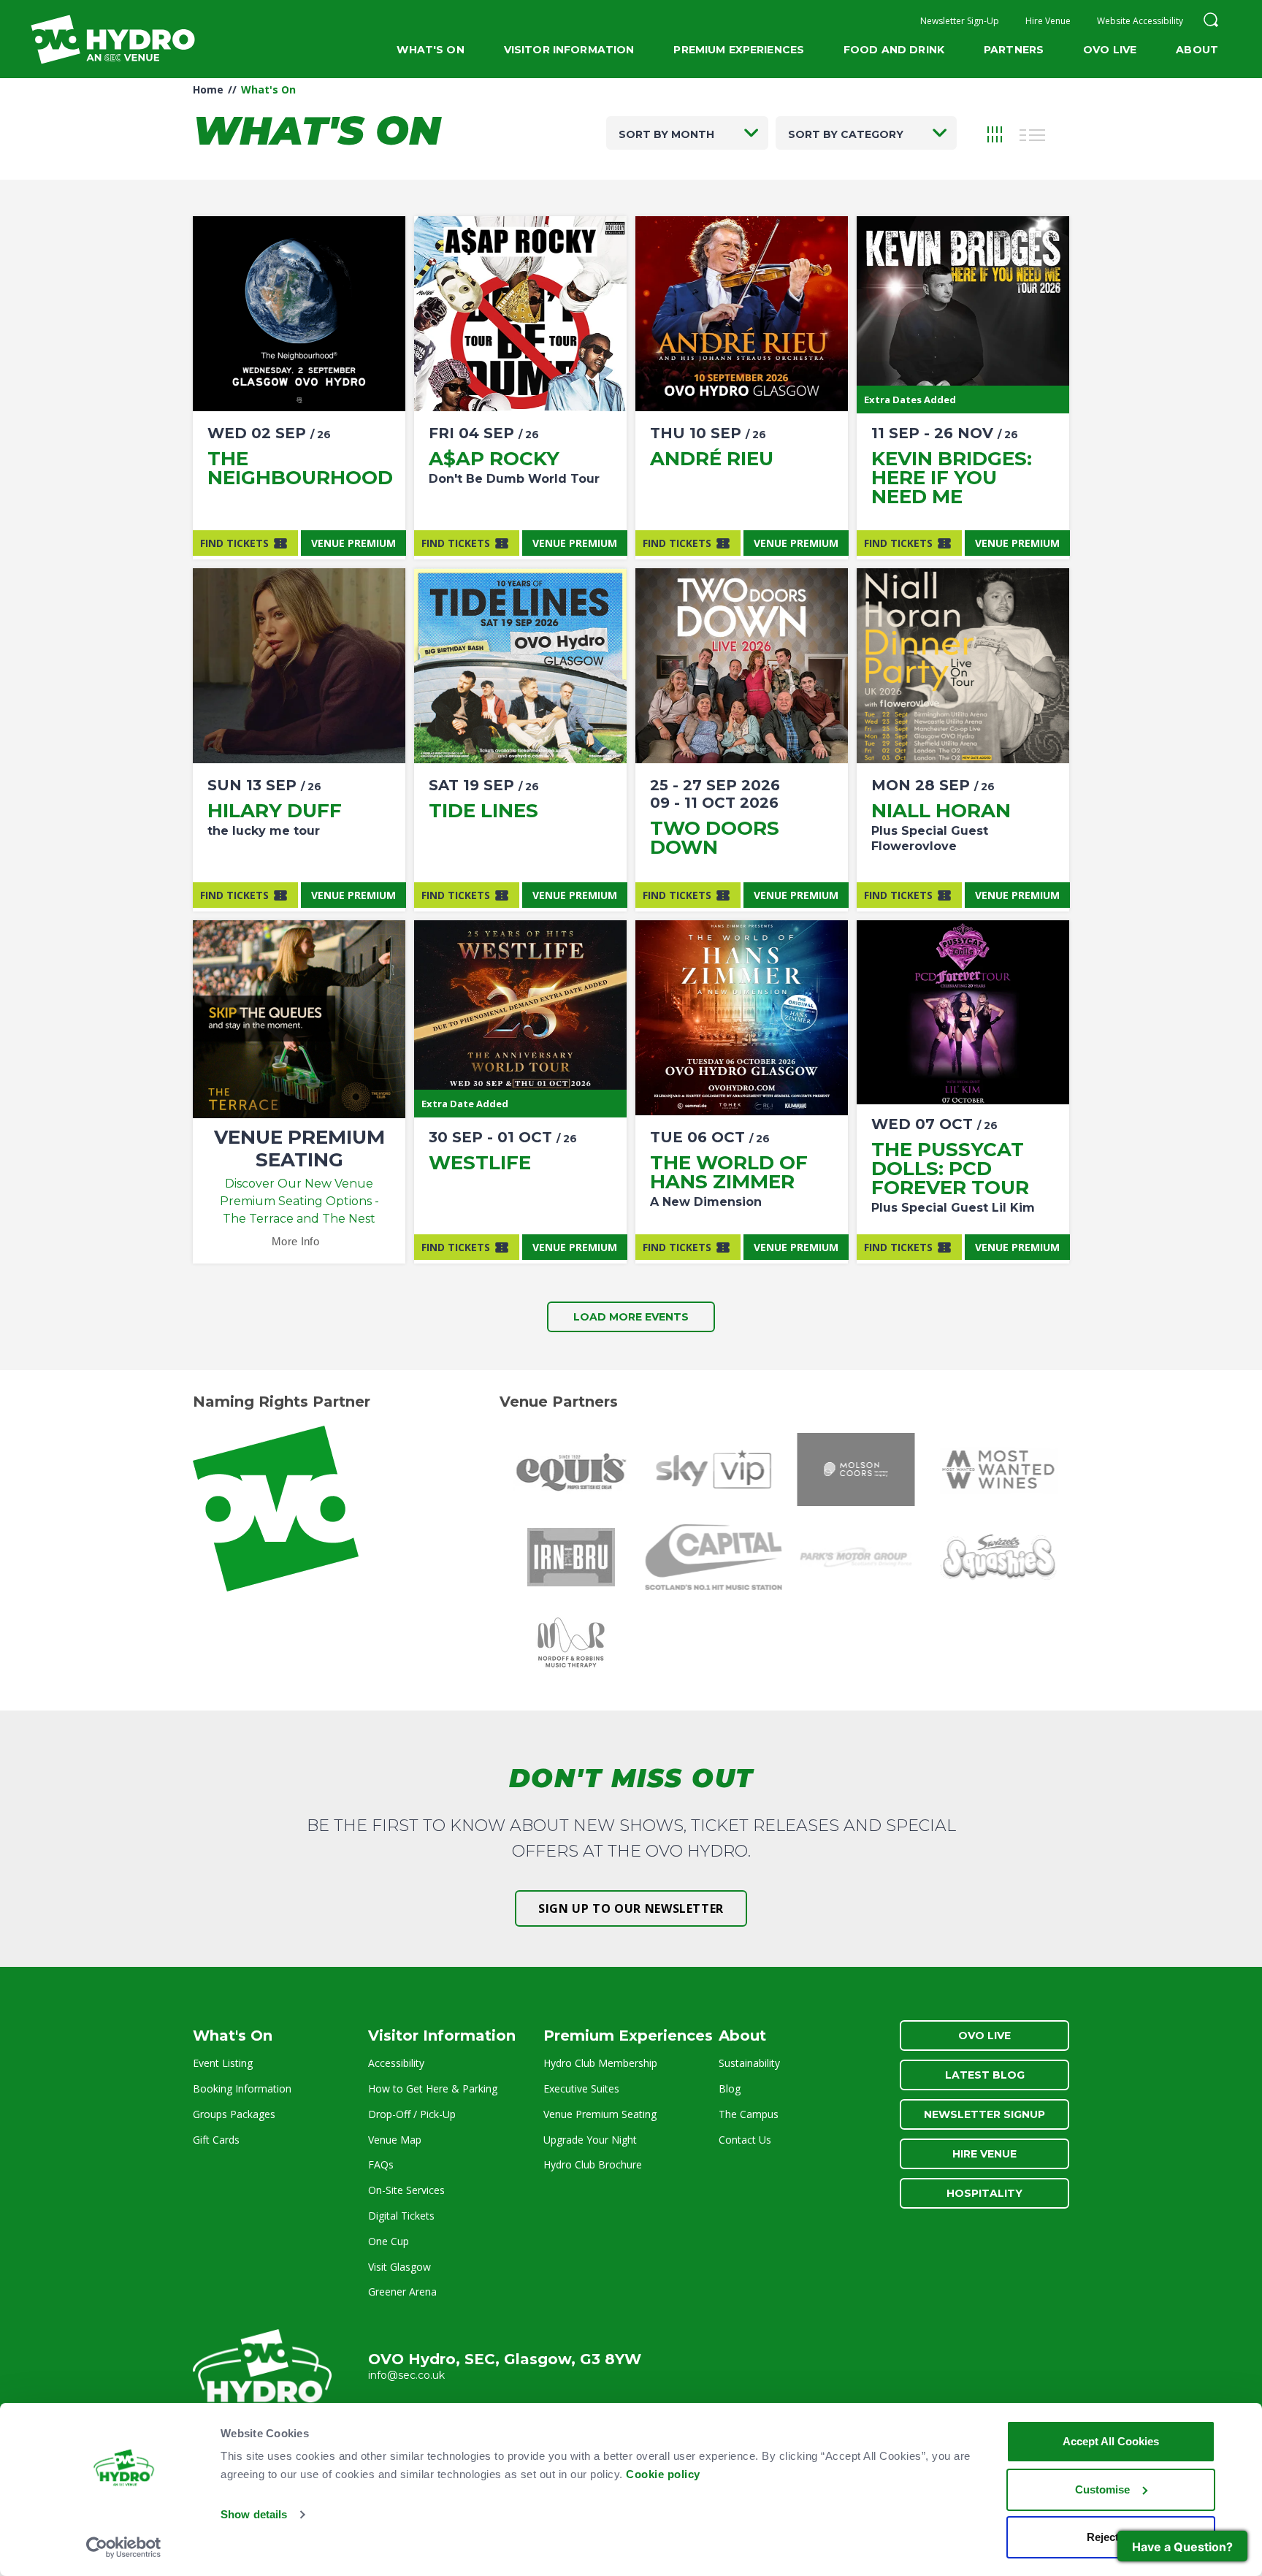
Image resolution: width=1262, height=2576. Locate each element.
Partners (1014, 50)
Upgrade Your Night (590, 2140)
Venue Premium (353, 543)
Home (208, 89)
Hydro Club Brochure (593, 2164)
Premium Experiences (739, 50)
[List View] (1033, 133)
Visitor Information (569, 50)
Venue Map (395, 2140)
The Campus (749, 2114)
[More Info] (299, 314)
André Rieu (712, 459)
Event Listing (223, 2063)
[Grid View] (995, 133)
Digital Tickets (401, 2216)
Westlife (480, 1163)
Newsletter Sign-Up (960, 21)
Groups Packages (234, 2114)
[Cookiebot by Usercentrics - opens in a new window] (124, 2548)
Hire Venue (1048, 21)
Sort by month (666, 134)
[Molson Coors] (856, 1469)
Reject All (1111, 2537)
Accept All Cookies (1111, 2441)
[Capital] (713, 1557)
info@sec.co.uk (406, 2375)
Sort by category (846, 134)
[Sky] (713, 1469)
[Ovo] (344, 1509)
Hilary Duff (275, 811)
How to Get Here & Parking (433, 2088)
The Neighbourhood (300, 468)
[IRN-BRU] (571, 1557)
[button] (1211, 22)
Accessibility (396, 2063)
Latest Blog (985, 2075)
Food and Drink (894, 50)
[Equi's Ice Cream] (571, 1469)
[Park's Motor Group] (856, 1557)
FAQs (381, 2164)
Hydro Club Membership (600, 2063)
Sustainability (749, 2063)
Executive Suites (581, 2088)
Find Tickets (234, 543)
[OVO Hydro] (262, 2372)
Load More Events (631, 1317)
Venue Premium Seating (600, 2114)
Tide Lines (483, 811)
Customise (1102, 2489)
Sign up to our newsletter (631, 1908)
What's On (430, 50)
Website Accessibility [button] (1140, 21)
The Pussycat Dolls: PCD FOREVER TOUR (950, 1169)
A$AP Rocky (494, 459)
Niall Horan (941, 811)
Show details (254, 2514)
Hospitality (984, 2193)
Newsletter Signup (984, 2114)
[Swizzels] (998, 1557)
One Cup (389, 2241)
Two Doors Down (715, 838)
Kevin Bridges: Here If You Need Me (952, 478)
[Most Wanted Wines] (998, 1469)
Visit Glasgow (399, 2267)
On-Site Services (406, 2190)
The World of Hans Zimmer (729, 1172)
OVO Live (1110, 50)
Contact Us (745, 2140)
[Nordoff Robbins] (571, 1645)
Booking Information (242, 2088)
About (1197, 50)
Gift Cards (216, 2140)
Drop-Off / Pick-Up (412, 2114)
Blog (730, 2088)
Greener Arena (402, 2292)
